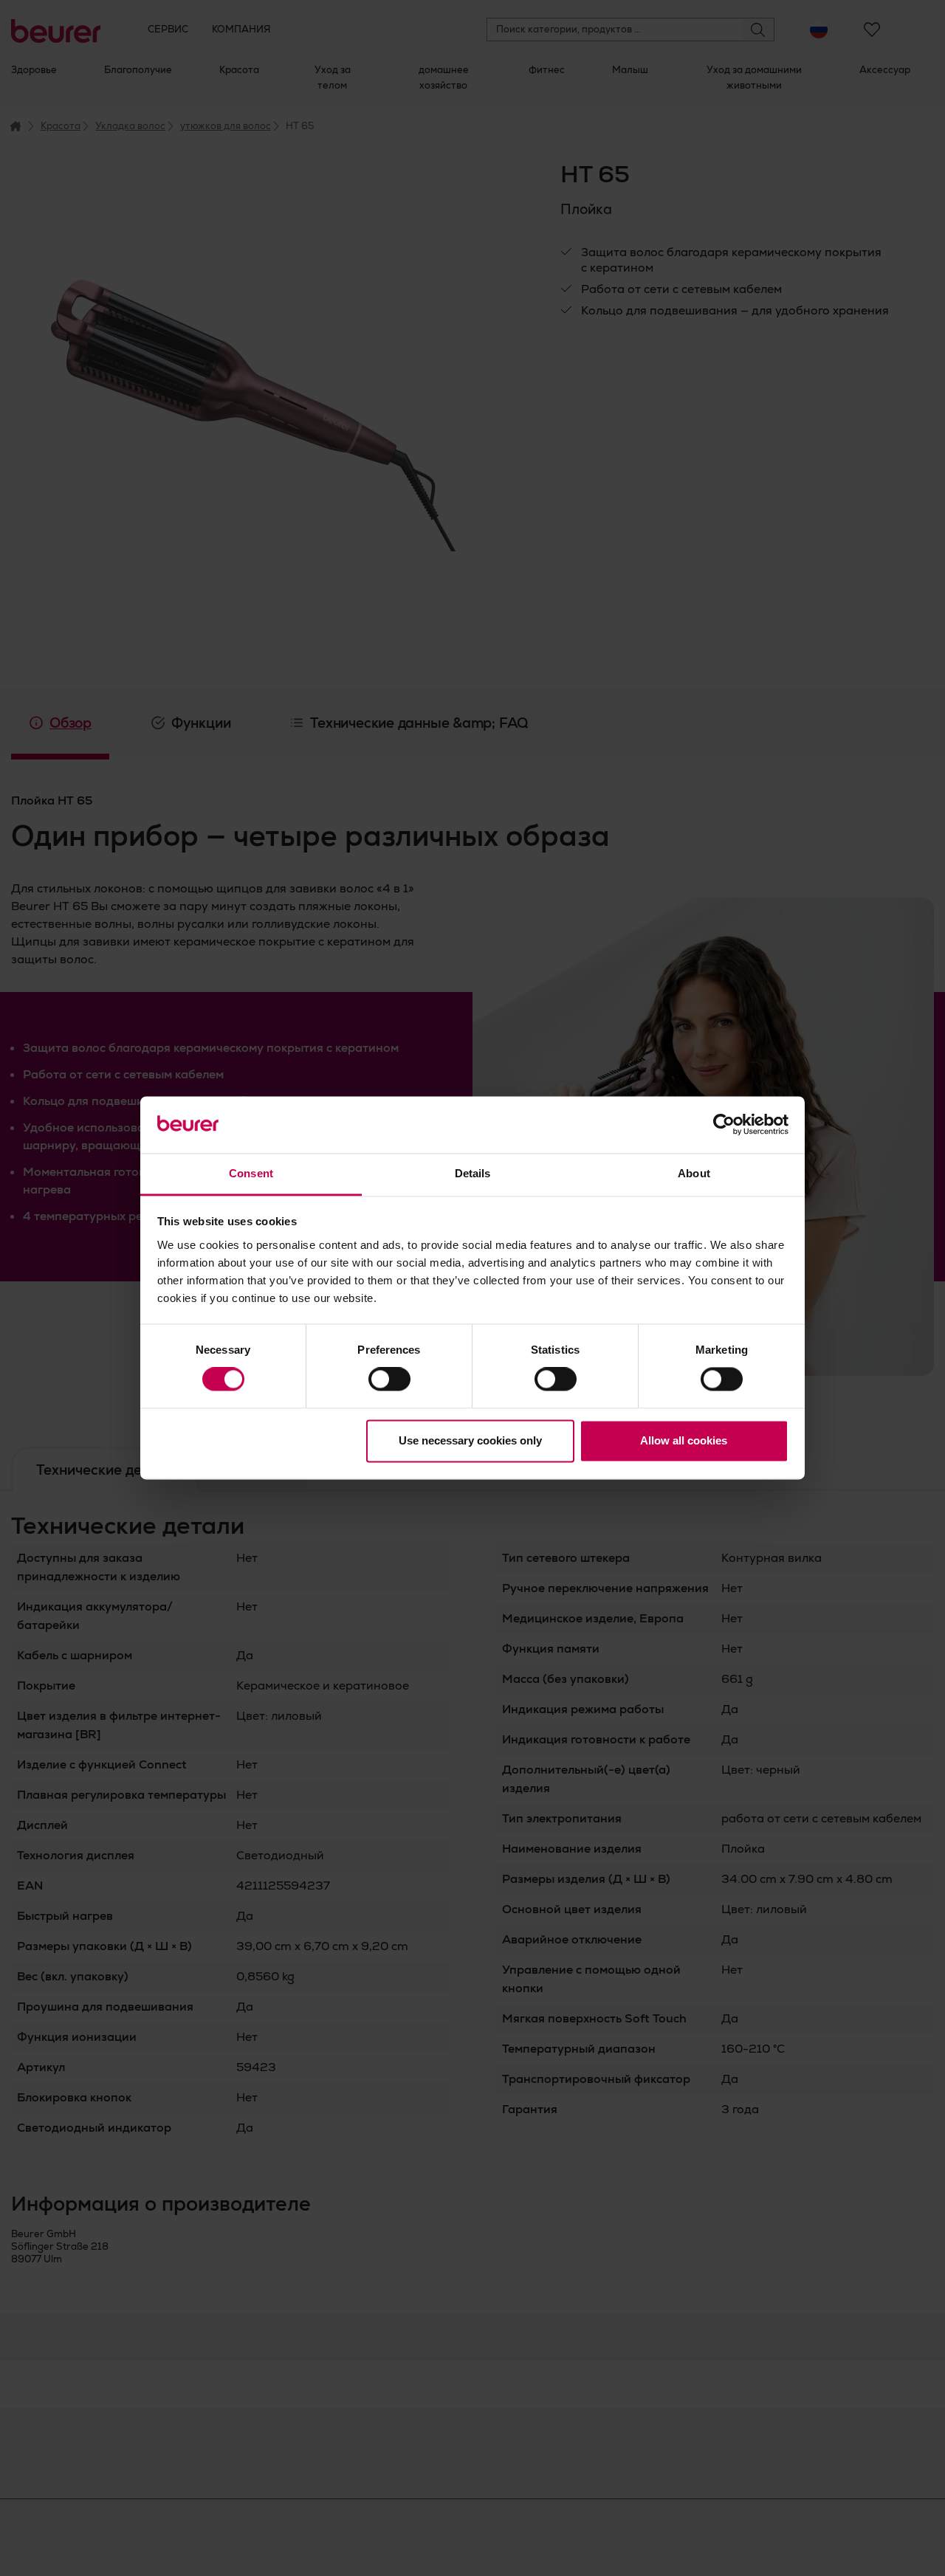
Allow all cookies (684, 1440)
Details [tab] (473, 1173)
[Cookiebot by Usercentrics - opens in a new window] (724, 1125)
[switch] (389, 1380)
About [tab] (694, 1173)
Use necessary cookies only (470, 1440)
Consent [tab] (251, 1173)
